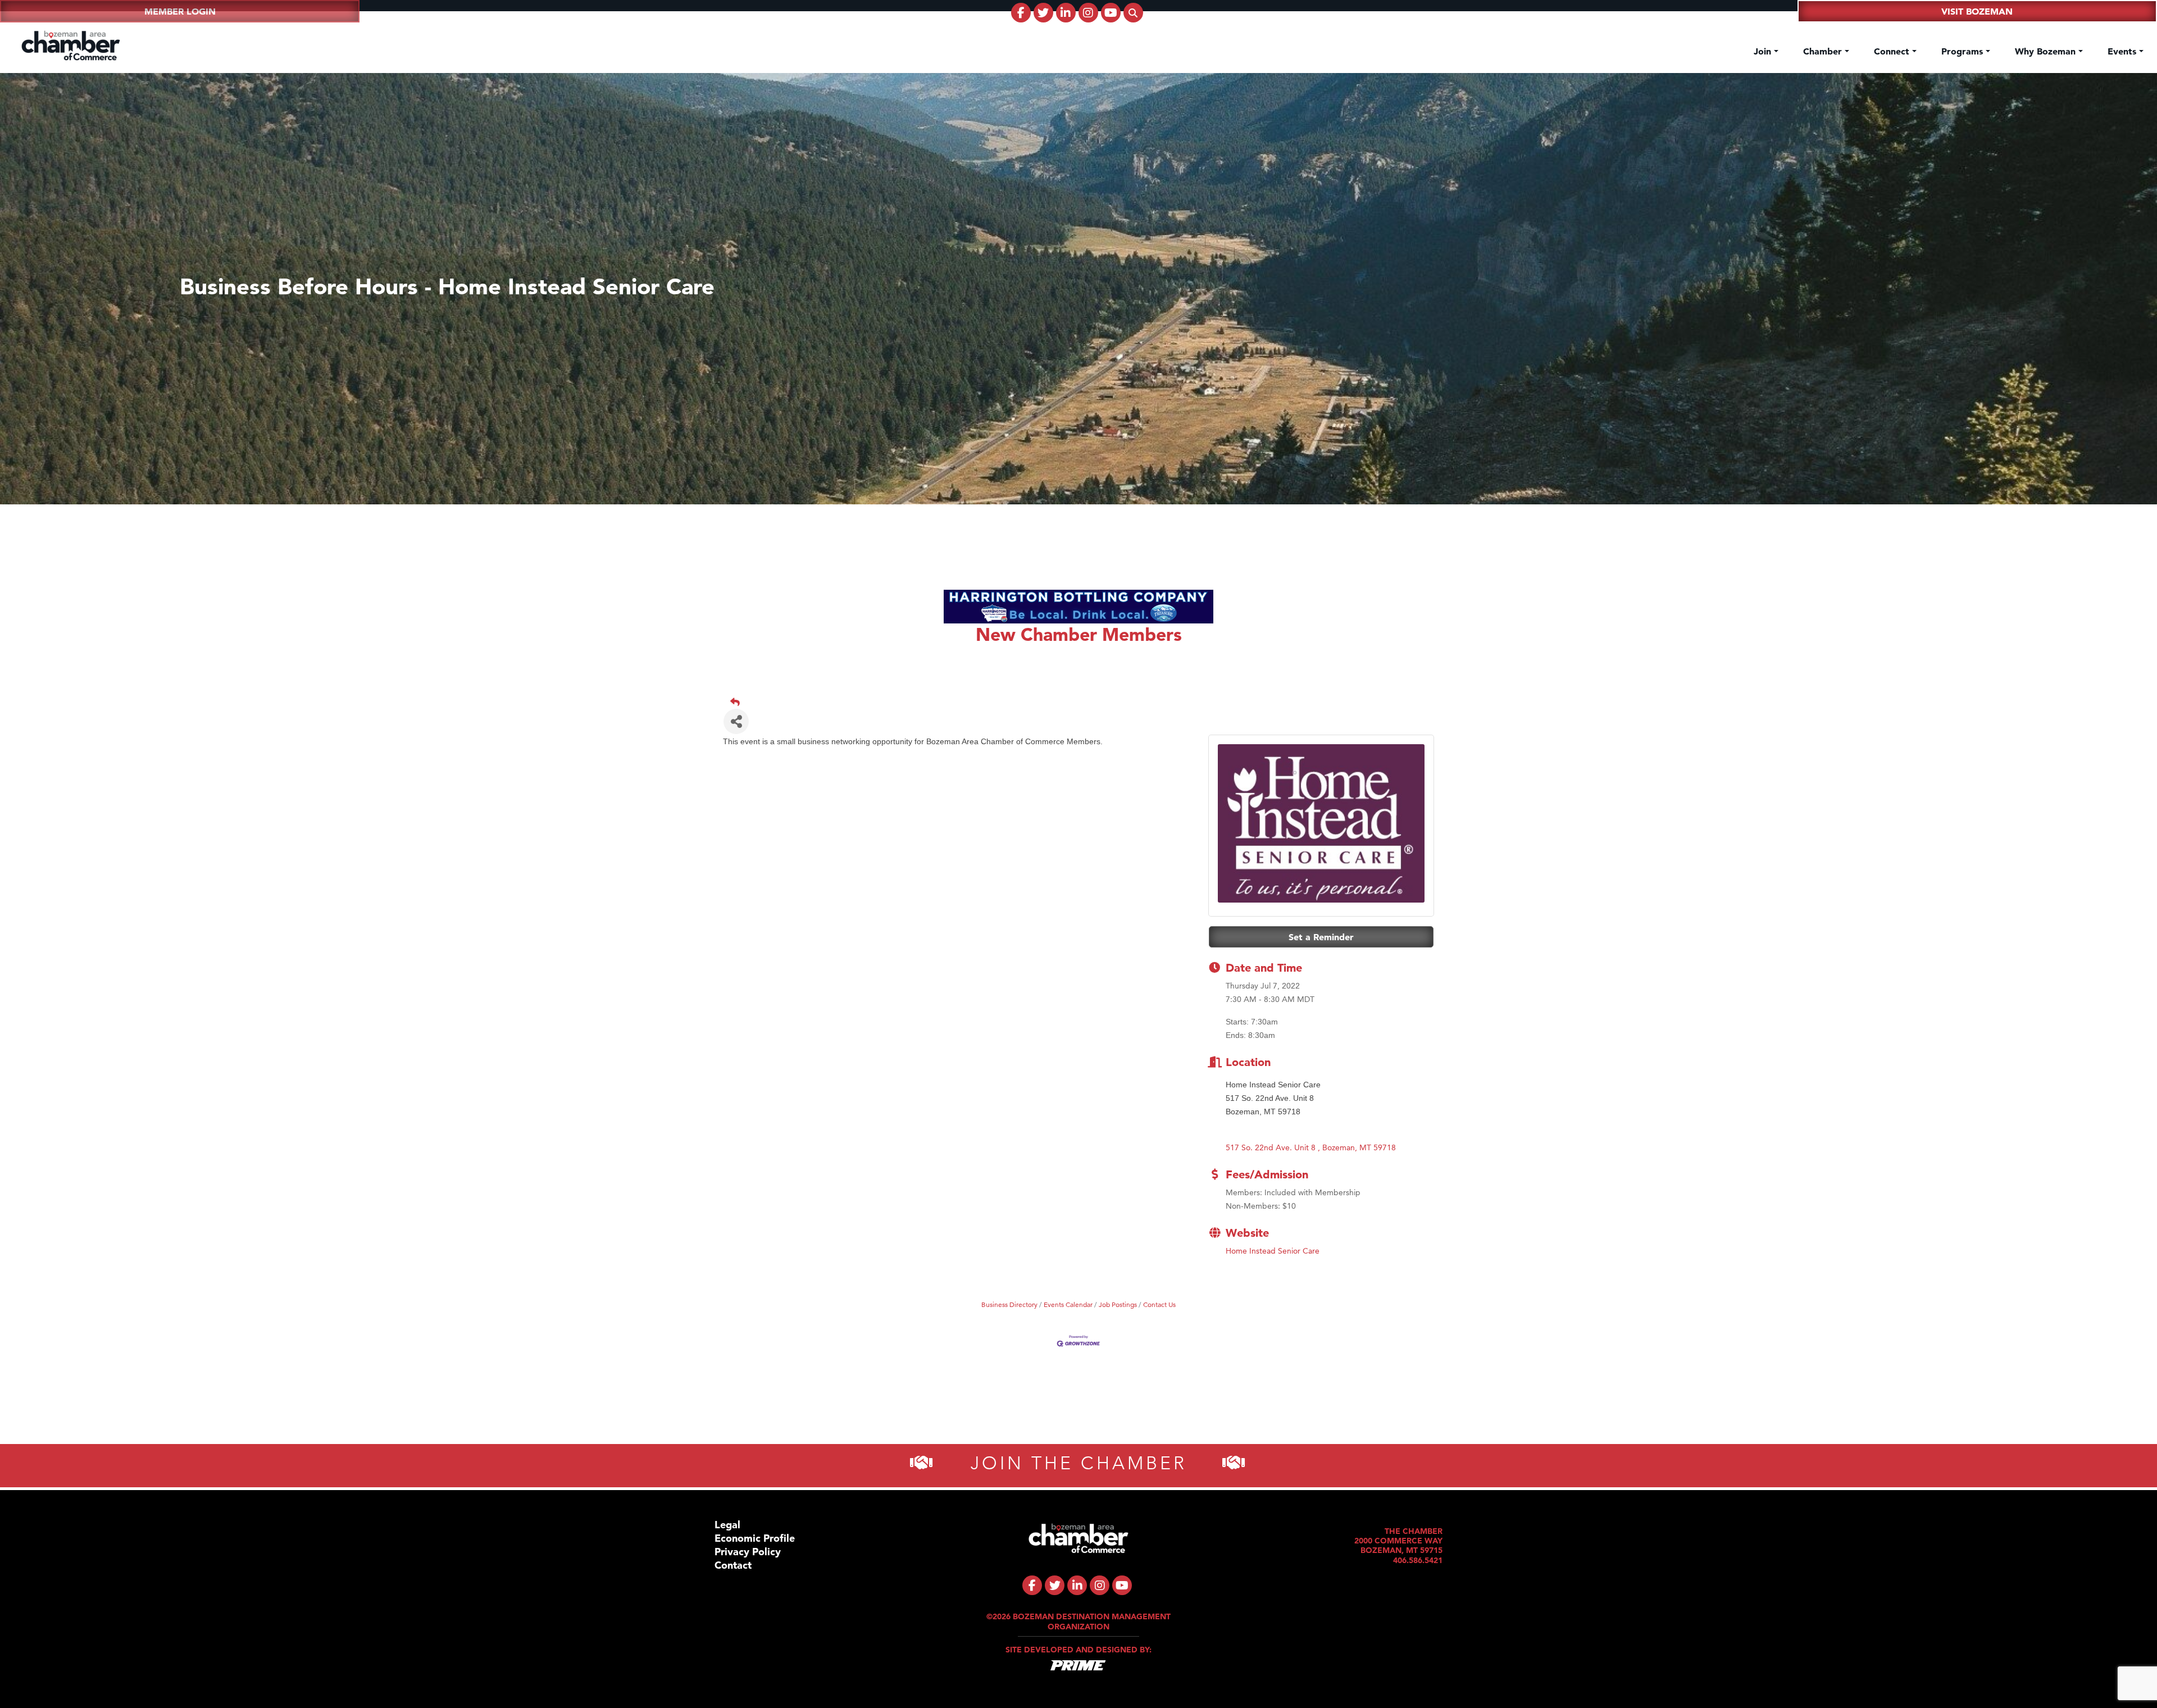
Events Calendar (1068, 1304)
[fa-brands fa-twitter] (1043, 13)
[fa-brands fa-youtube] (1111, 13)
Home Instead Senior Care (1273, 1251)
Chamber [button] (1824, 51)
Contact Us (1159, 1304)
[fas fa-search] (1133, 13)
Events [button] (2123, 51)
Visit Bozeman (1977, 11)
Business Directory (1009, 1304)
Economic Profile (755, 1538)
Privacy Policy (748, 1552)
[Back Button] (1083, 702)
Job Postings (1118, 1304)
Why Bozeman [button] (2047, 51)
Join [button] (1764, 51)
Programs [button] (1963, 51)
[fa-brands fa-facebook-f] (1021, 13)
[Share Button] (736, 721)
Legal (727, 1525)
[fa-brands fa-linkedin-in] (1066, 13)
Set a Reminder (1321, 937)
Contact (733, 1565)
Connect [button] (1893, 51)
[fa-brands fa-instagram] (1088, 13)
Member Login (180, 11)
